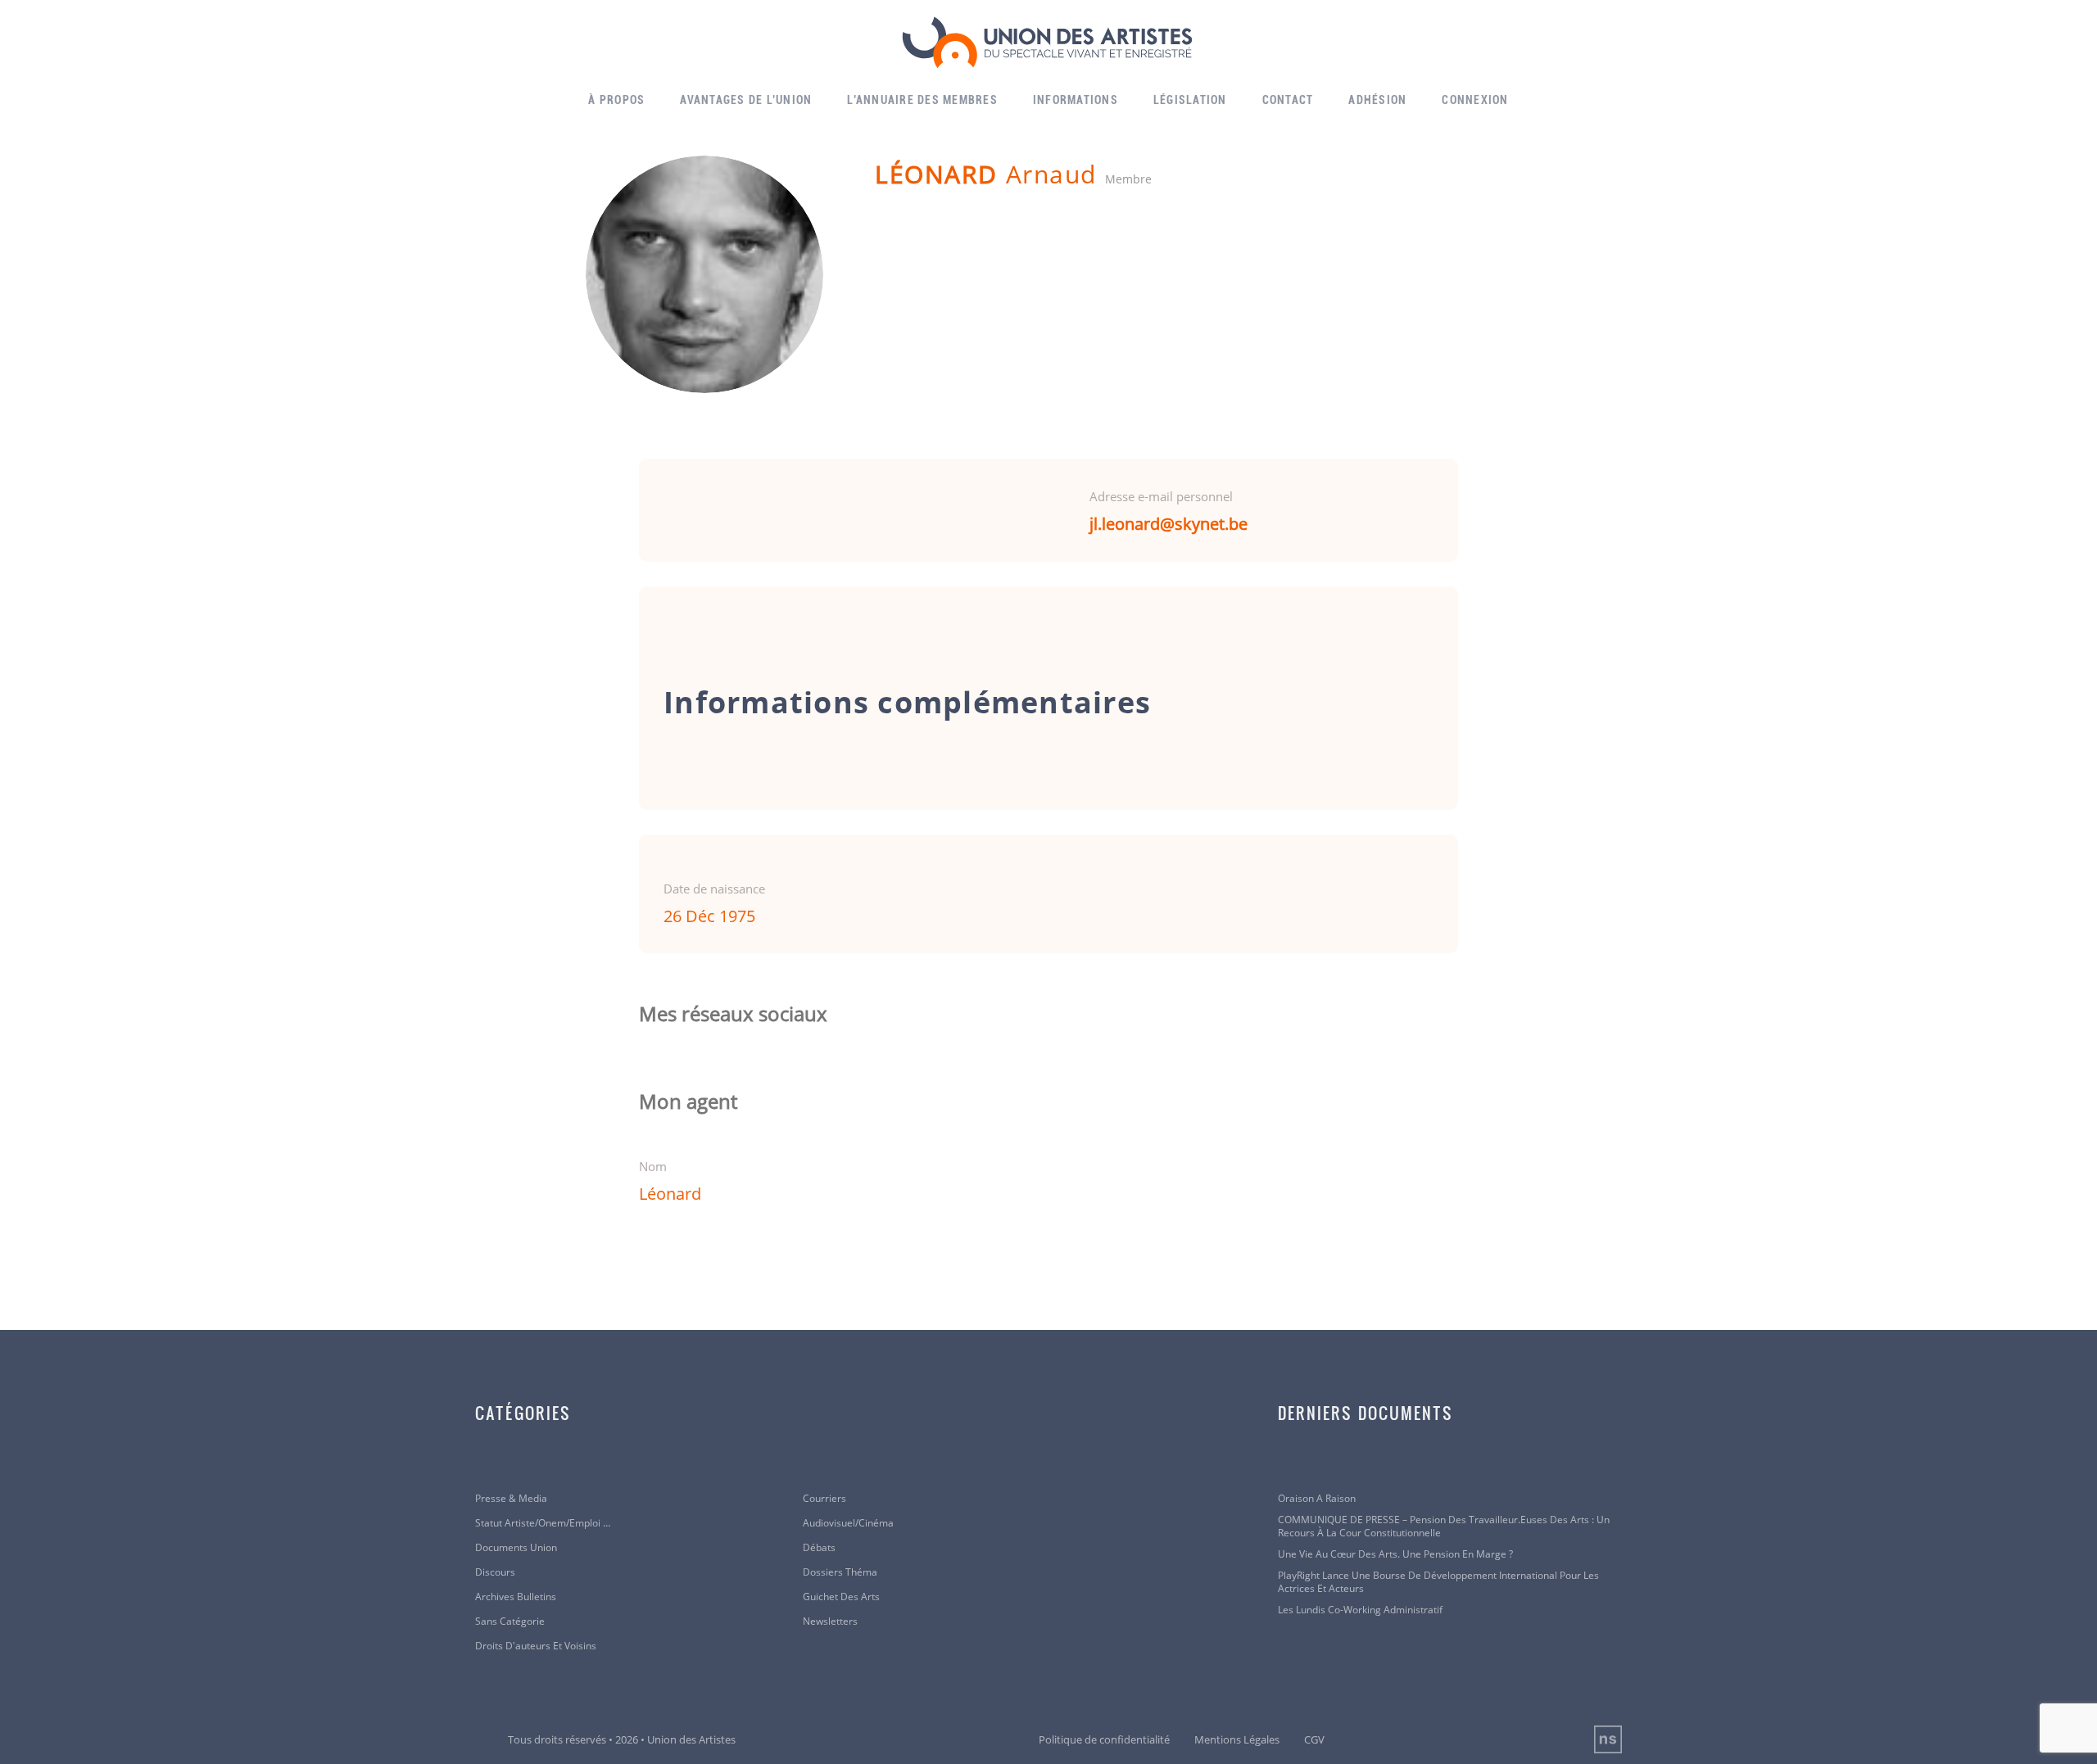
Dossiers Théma (840, 1572)
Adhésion (1377, 100)
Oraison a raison (1317, 1499)
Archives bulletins (516, 1597)
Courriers (824, 1499)
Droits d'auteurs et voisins (536, 1646)
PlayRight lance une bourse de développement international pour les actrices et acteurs (1438, 1582)
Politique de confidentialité (1104, 1739)
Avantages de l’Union (746, 100)
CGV (1314, 1739)
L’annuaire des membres (922, 100)
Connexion (1475, 100)
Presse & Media (511, 1499)
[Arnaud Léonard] (704, 274)
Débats (819, 1548)
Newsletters (830, 1622)
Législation (1190, 100)
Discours (495, 1572)
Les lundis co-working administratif (1360, 1610)
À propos (616, 100)
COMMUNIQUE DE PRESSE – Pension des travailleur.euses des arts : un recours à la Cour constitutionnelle (1444, 1527)
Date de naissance (714, 889)
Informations (1076, 100)
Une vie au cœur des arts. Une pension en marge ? (1395, 1554)
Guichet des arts (841, 1597)
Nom (653, 1166)
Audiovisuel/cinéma (848, 1523)
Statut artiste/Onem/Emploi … (543, 1523)
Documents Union (516, 1548)
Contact (1288, 100)
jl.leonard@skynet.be (1169, 524)
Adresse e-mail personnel (1161, 496)
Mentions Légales (1237, 1739)
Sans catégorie (510, 1622)
